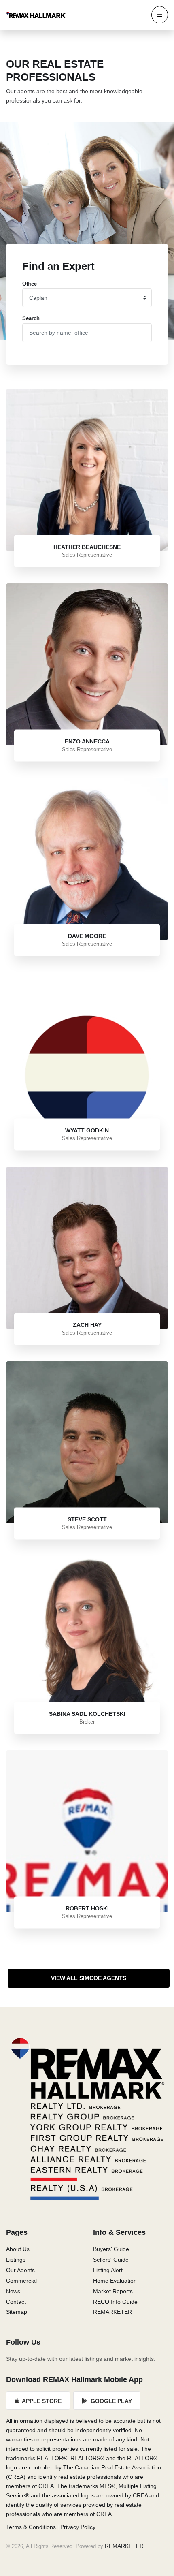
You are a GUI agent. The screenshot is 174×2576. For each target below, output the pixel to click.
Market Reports (113, 2291)
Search (31, 318)
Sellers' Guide (111, 2260)
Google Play (110, 2401)
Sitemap (17, 2312)
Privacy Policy (78, 2527)
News (13, 2291)
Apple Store (41, 2401)
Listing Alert (108, 2270)
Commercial (21, 2281)
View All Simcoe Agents (89, 1978)
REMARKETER (112, 2312)
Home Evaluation (115, 2281)
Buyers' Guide (111, 2249)
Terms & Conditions (31, 2527)
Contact (16, 2302)
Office (30, 284)
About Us (18, 2249)
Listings (16, 2260)
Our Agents (20, 2270)
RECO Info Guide (115, 2302)
